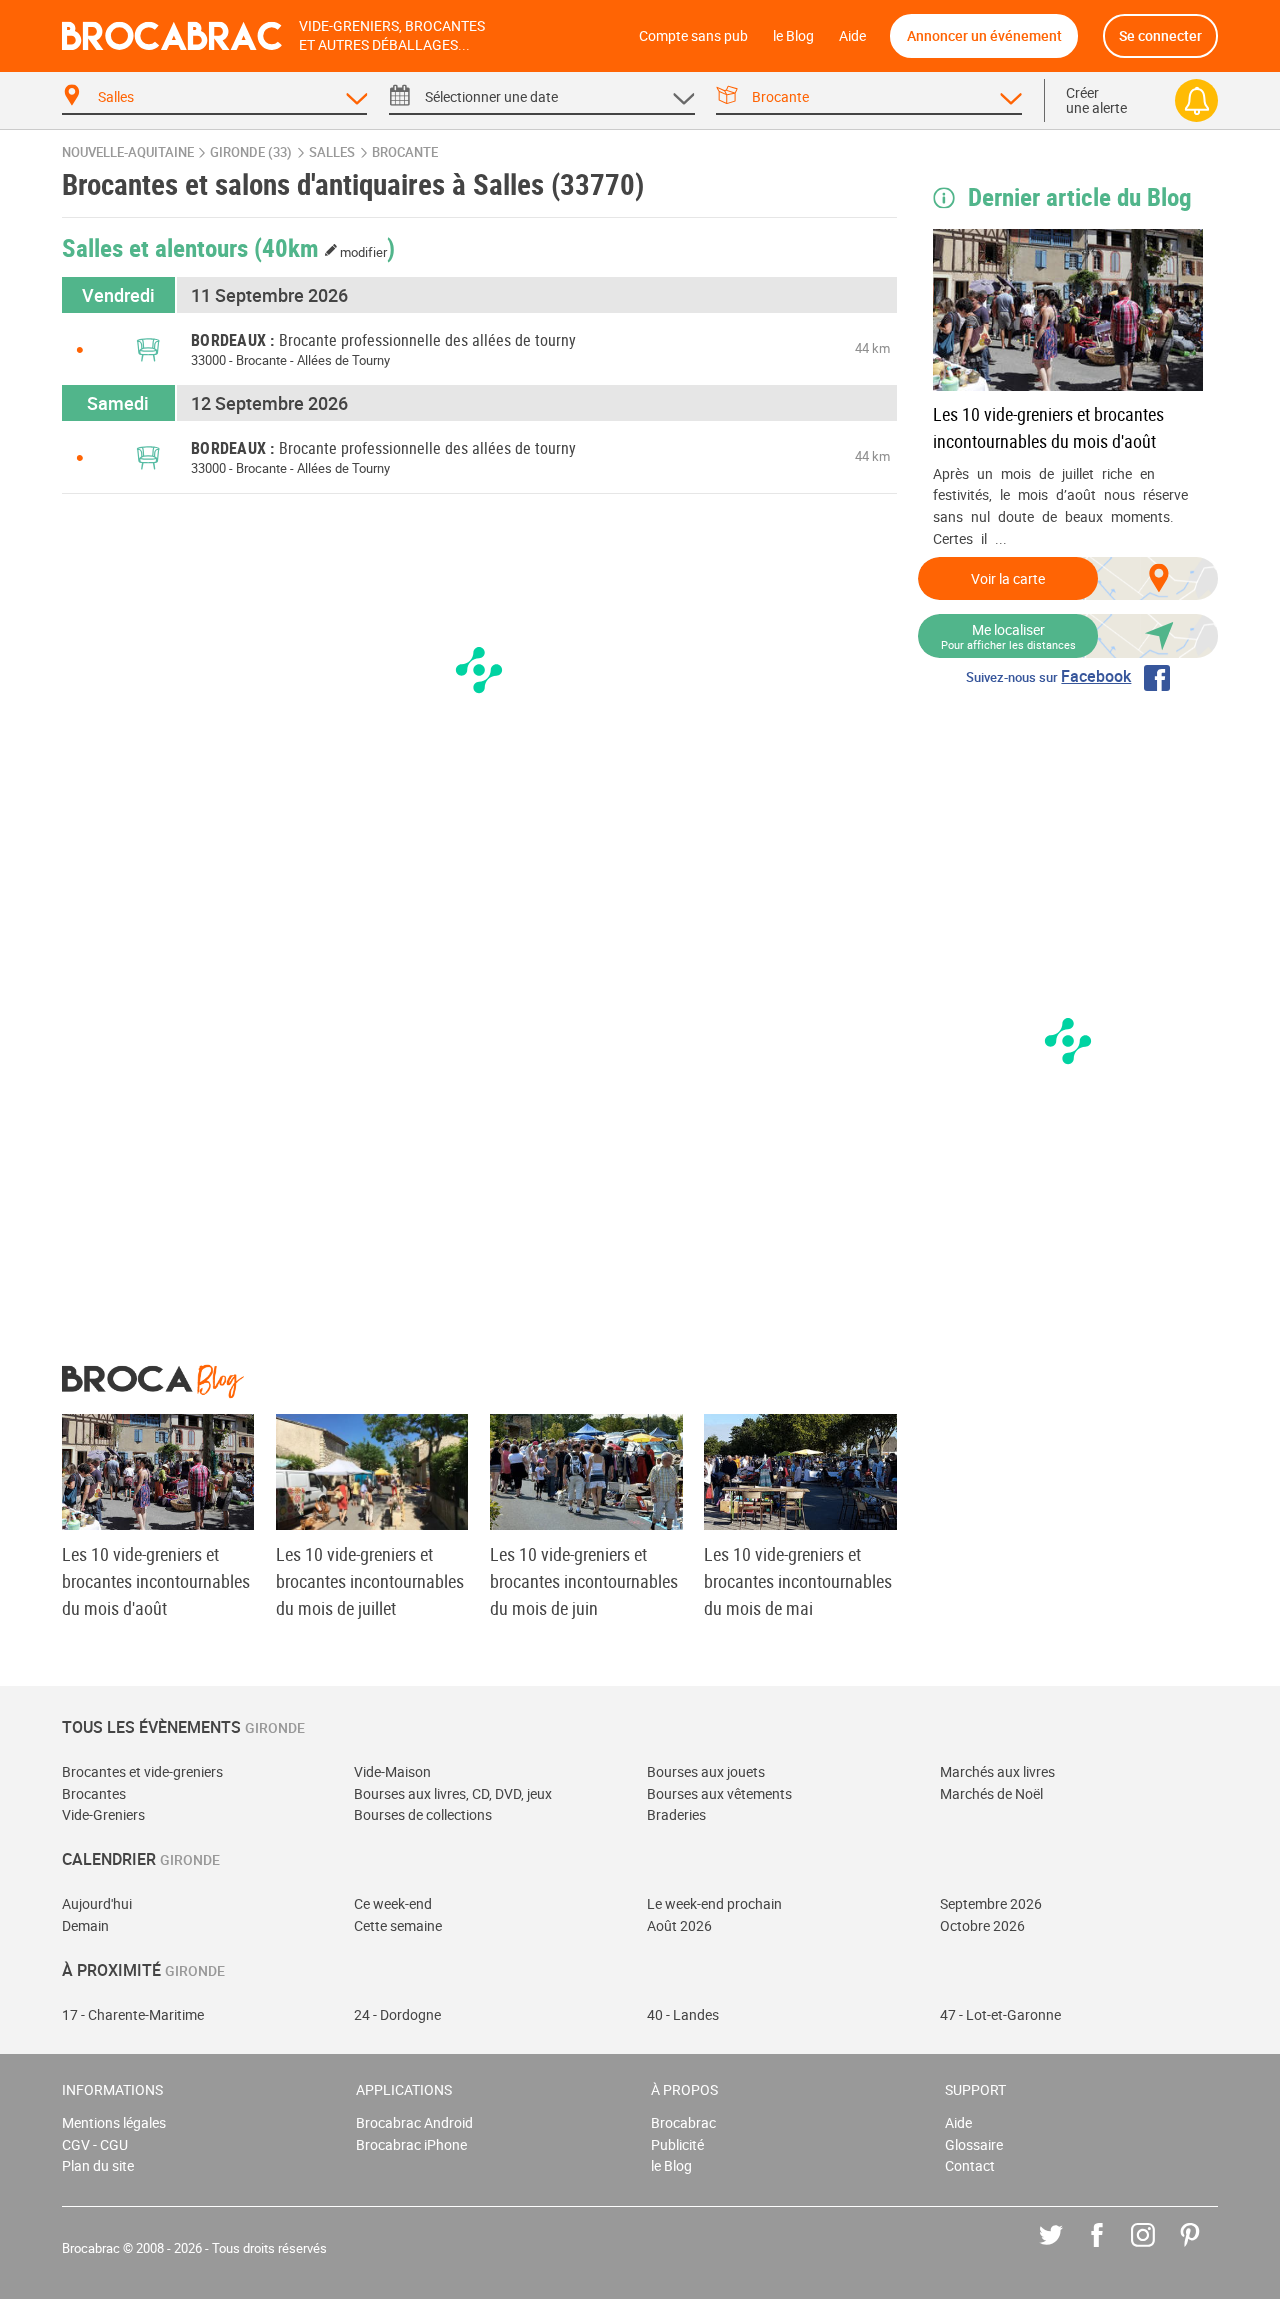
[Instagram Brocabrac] (1157, 2249)
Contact (970, 2165)
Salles (332, 152)
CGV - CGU (95, 2144)
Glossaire (974, 2144)
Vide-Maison (392, 1771)
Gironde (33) (251, 152)
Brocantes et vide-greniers (142, 1771)
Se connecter (1160, 35)
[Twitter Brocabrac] (1065, 2249)
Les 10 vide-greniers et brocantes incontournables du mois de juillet (370, 1581)
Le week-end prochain (714, 1903)
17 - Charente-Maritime (133, 2014)
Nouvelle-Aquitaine (128, 152)
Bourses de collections (423, 1814)
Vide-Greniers (103, 1814)
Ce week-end (393, 1903)
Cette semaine (398, 1925)
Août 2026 (679, 1925)
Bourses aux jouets (706, 1771)
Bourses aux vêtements (719, 1793)
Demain (85, 1925)
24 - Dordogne (397, 2014)
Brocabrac (683, 2122)
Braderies (676, 1814)
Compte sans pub (693, 35)
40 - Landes (683, 2014)
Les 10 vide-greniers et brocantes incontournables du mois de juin (584, 1581)
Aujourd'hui (97, 1903)
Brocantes (94, 1793)
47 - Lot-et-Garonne (1000, 2014)
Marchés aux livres (997, 1771)
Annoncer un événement (984, 35)
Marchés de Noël (991, 1793)
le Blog (793, 35)
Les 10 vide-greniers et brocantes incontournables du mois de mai (798, 1581)
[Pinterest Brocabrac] (1204, 2249)
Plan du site (98, 2165)
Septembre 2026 (991, 1903)
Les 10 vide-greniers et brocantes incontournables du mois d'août (1048, 427)
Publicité (677, 2144)
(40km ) (325, 247)
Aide (852, 35)
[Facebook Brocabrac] (1111, 2249)
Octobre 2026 (982, 1925)
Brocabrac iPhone (411, 2144)
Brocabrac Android (414, 2122)
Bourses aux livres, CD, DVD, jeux (453, 1793)
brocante (405, 152)
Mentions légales (114, 2122)
